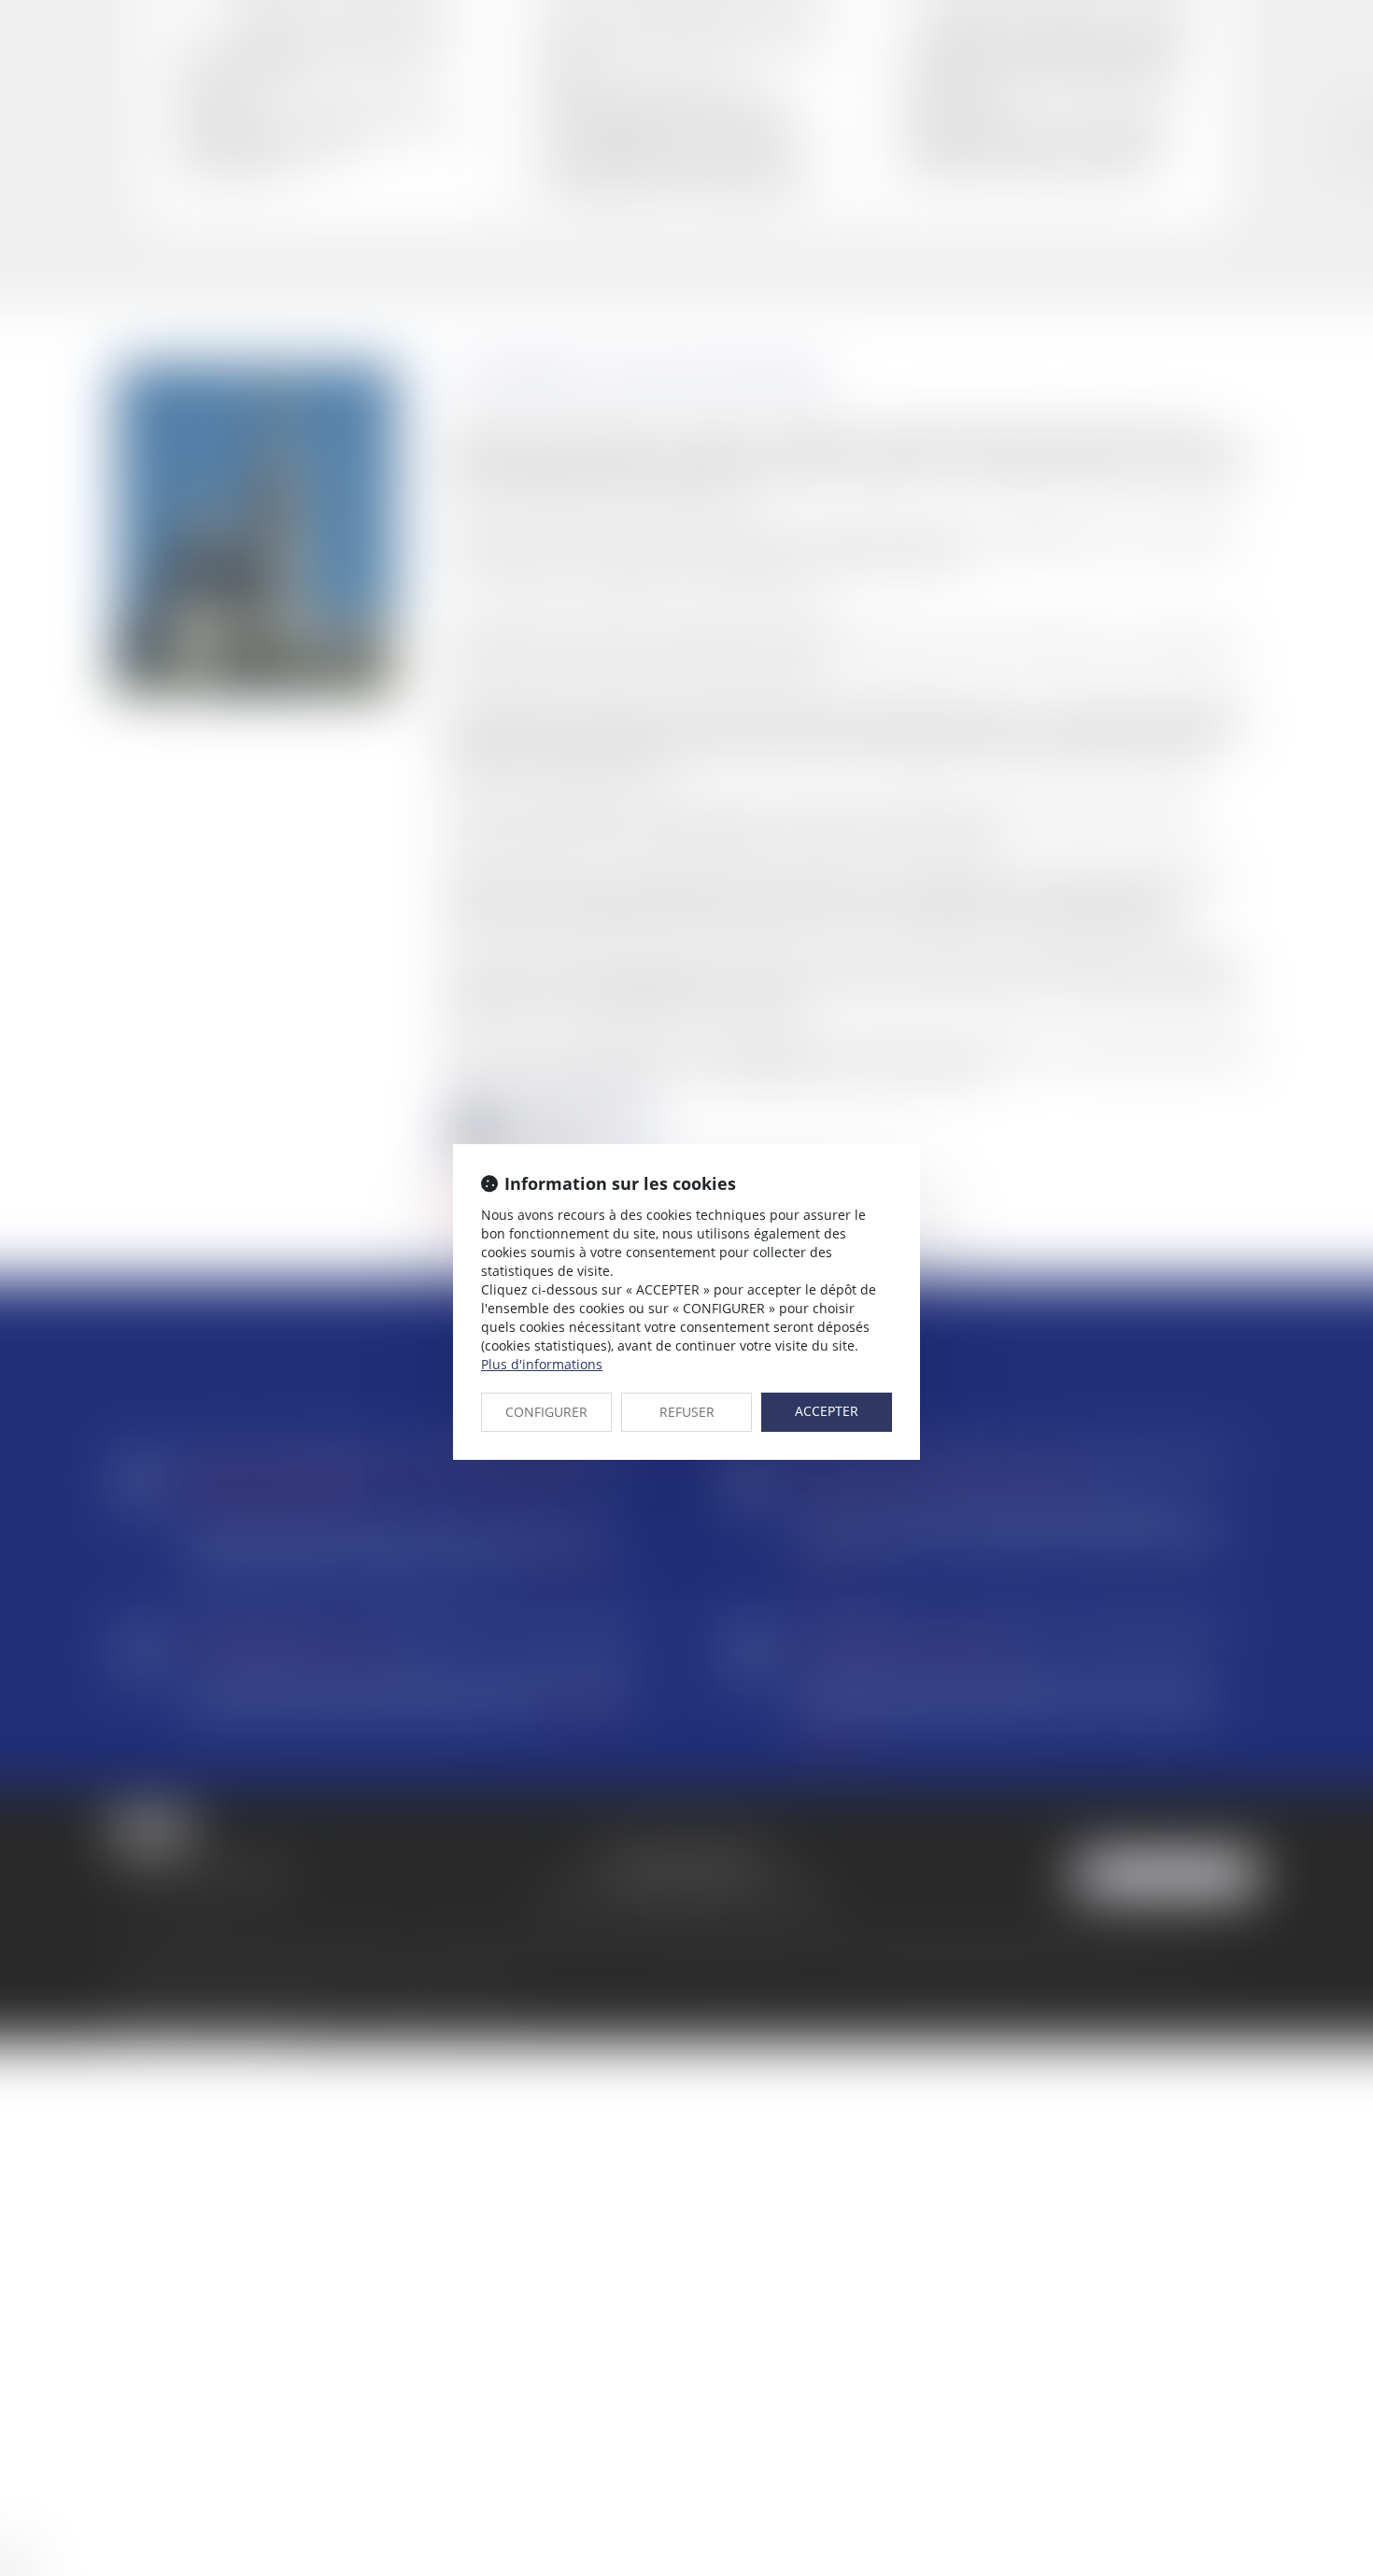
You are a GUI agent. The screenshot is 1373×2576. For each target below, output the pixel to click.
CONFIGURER (546, 1412)
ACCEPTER (827, 1411)
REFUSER (687, 1412)
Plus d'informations (542, 1364)
